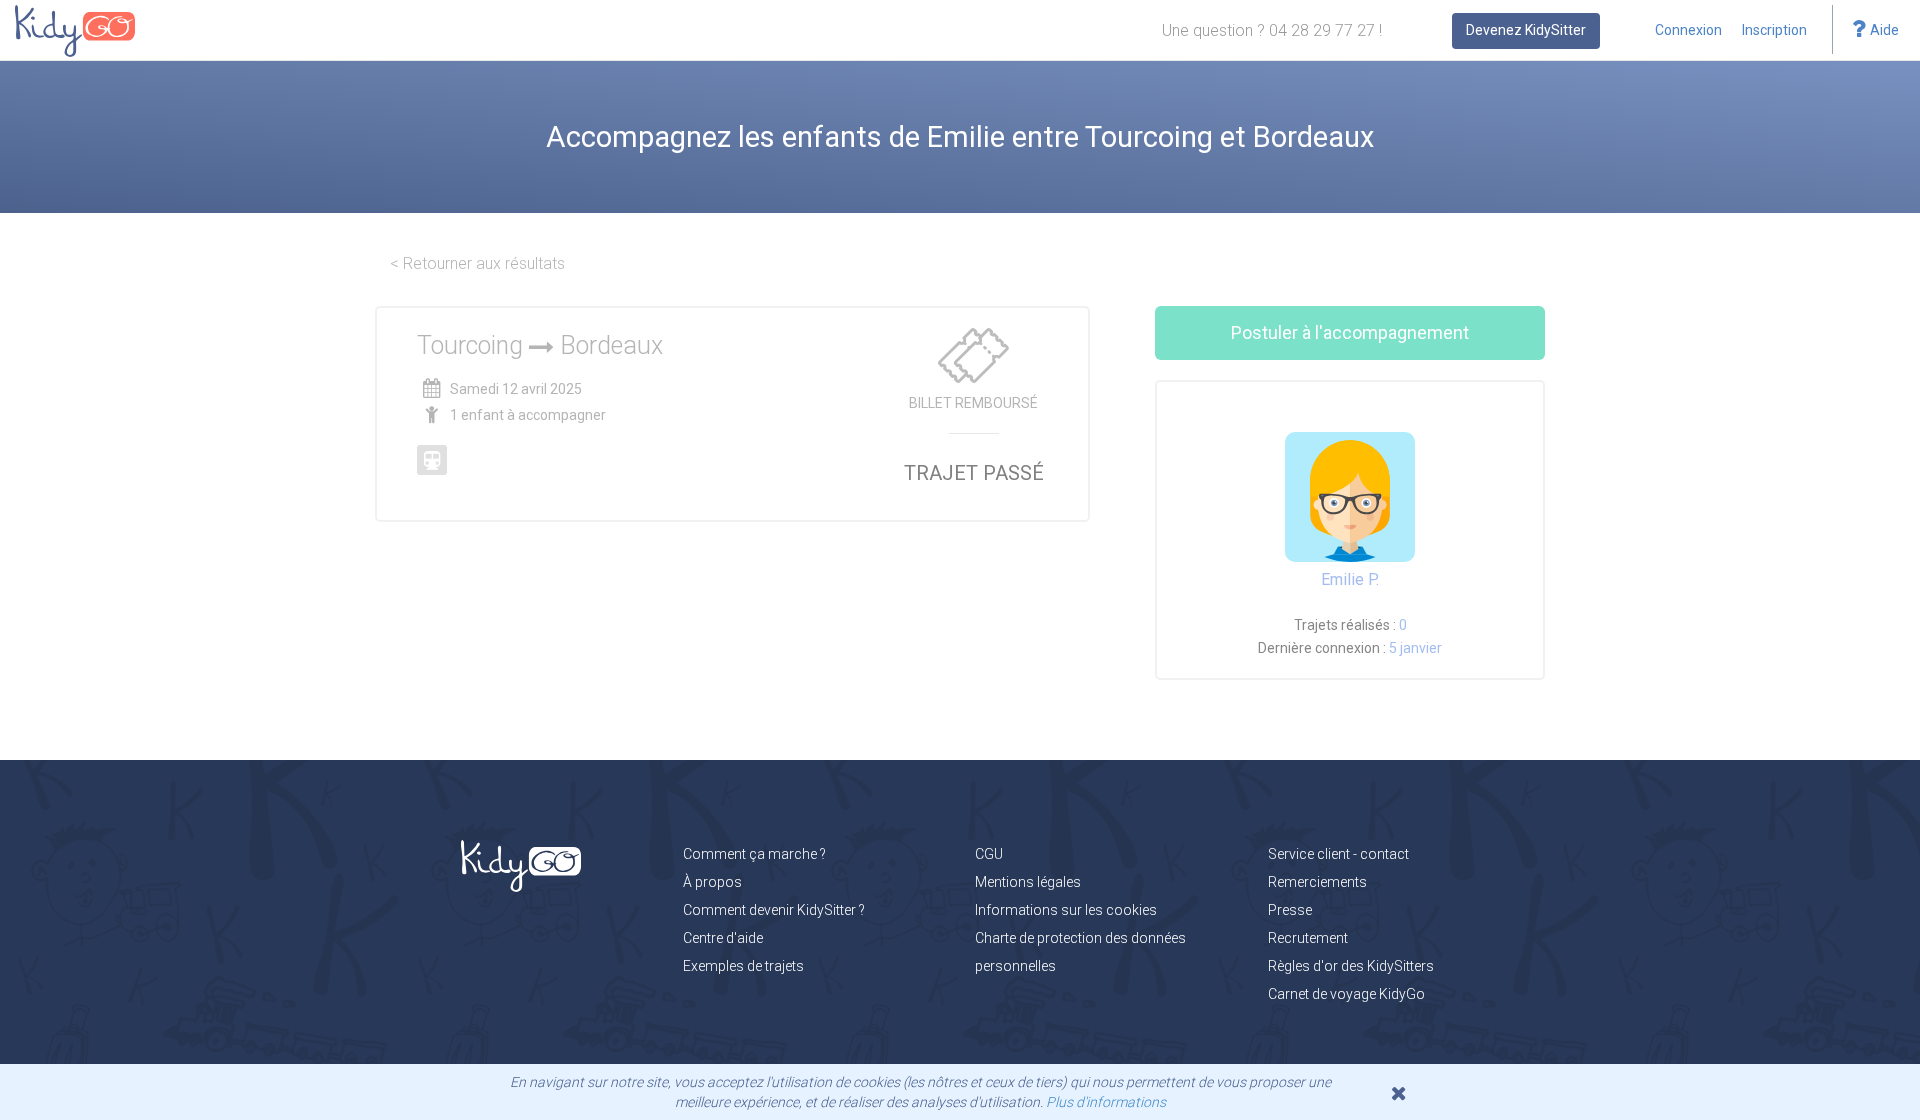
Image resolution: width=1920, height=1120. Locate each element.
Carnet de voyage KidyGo (1346, 994)
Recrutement (1308, 938)
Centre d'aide (723, 938)
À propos (712, 882)
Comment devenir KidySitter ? (774, 910)
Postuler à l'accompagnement (1350, 332)
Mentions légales (1028, 882)
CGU (989, 854)
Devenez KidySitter (1526, 30)
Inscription (1774, 30)
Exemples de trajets (743, 966)
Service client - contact (1338, 854)
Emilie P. (1350, 579)
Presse (1290, 910)
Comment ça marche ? (754, 854)
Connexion (1688, 30)
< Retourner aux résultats (477, 263)
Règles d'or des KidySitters (1351, 966)
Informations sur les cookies (1066, 910)
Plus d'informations (1106, 1102)
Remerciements (1317, 882)
